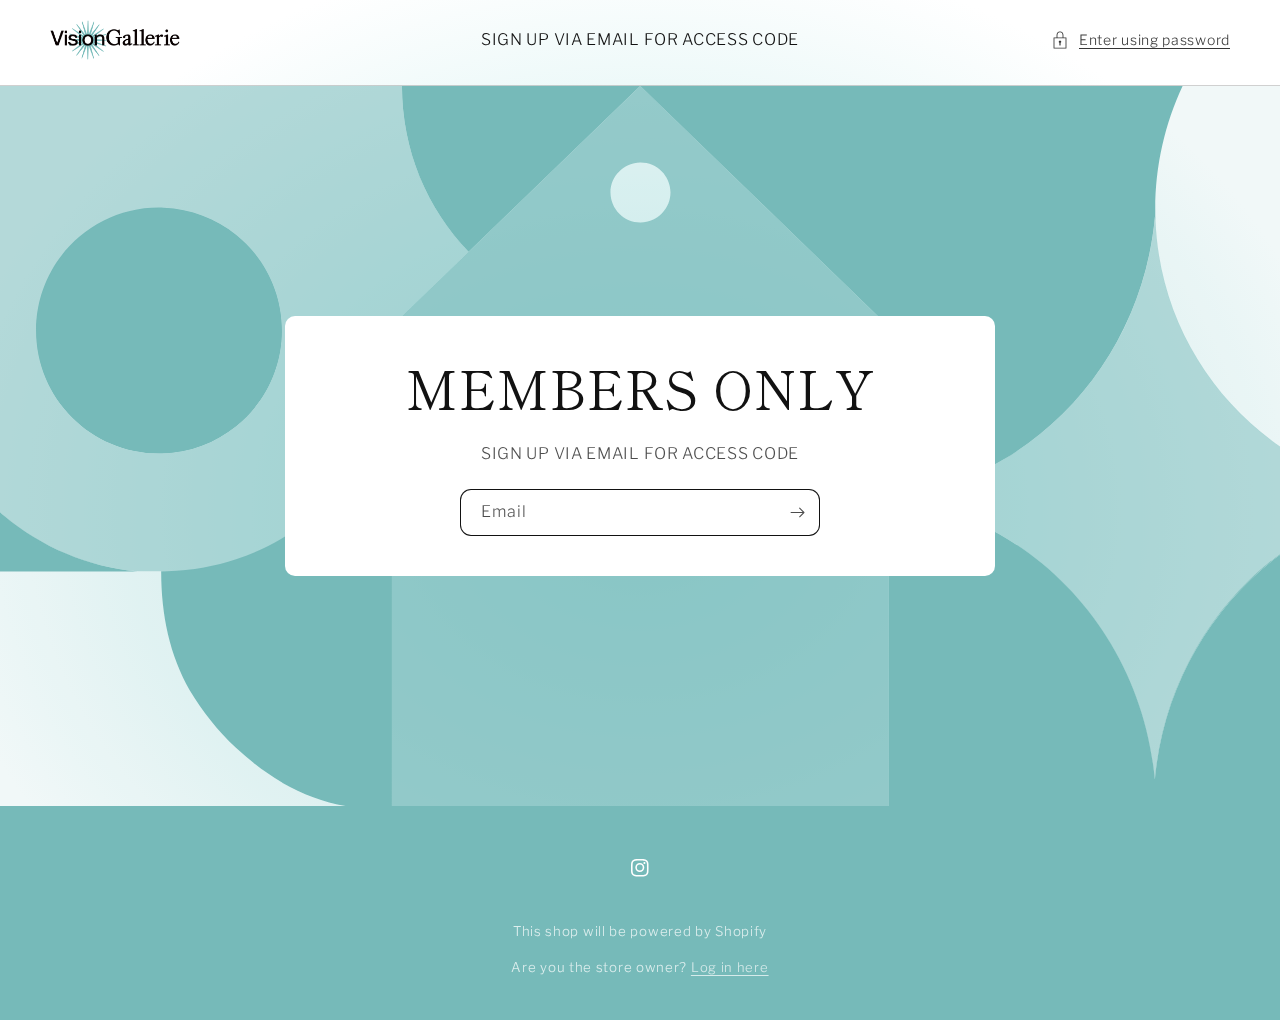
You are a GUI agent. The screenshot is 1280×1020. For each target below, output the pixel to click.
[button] (1140, 39)
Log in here (730, 967)
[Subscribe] (797, 512)
